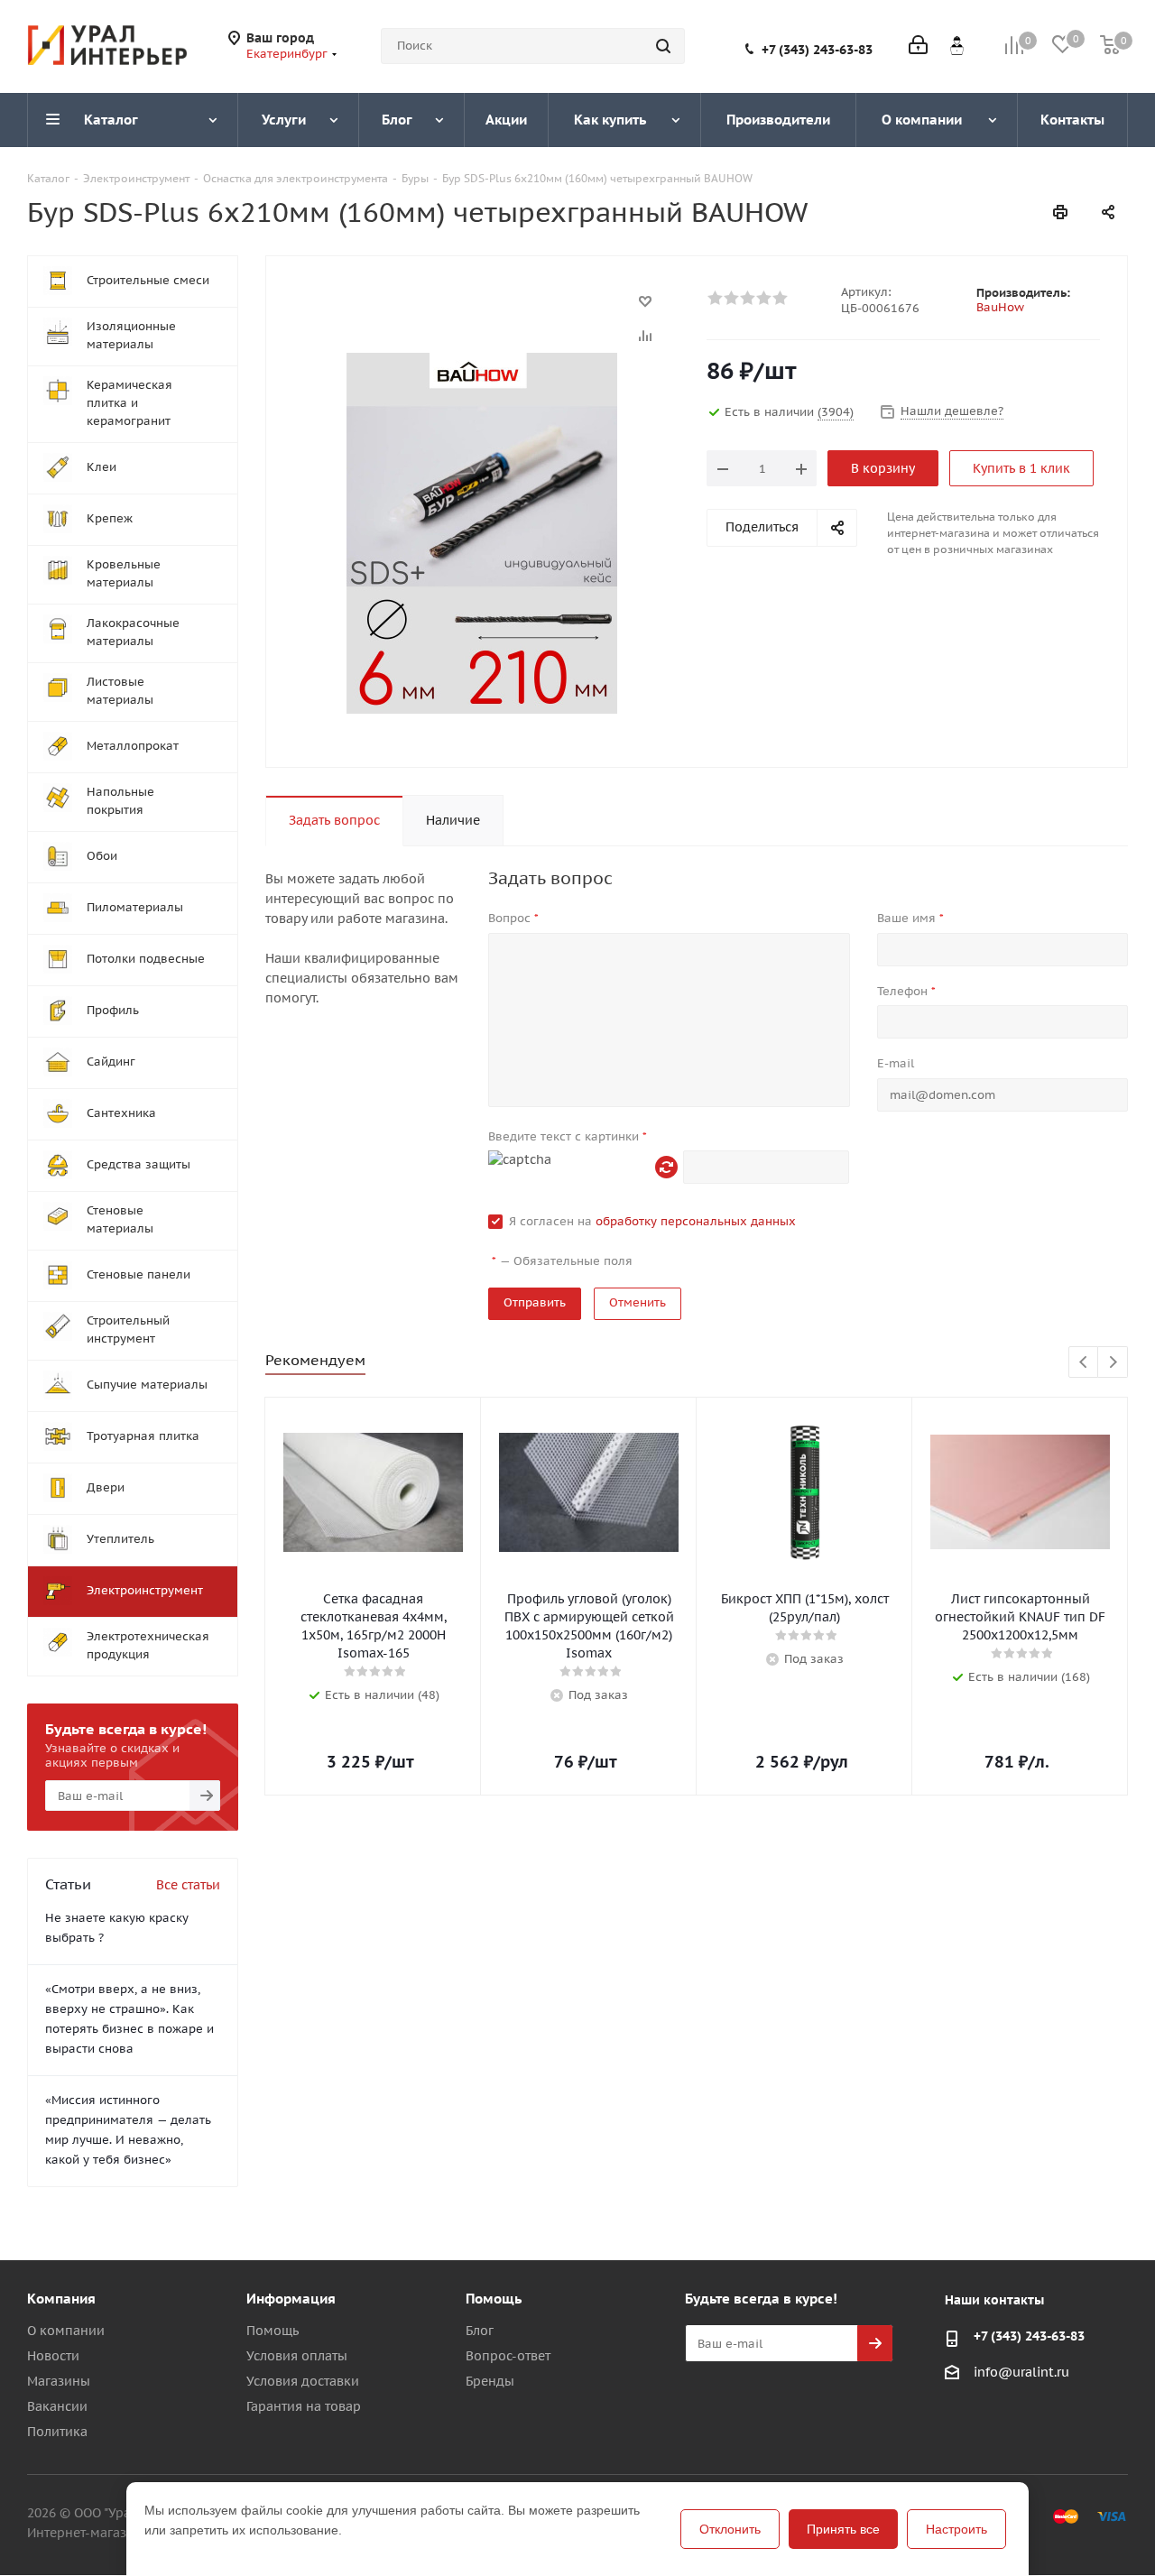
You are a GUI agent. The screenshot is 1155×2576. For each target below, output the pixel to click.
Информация (291, 2299)
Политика (57, 2432)
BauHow (1000, 307)
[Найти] (663, 46)
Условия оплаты (297, 2356)
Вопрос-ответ (508, 2356)
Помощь (273, 2331)
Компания (61, 2299)
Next (1113, 1363)
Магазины (59, 2381)
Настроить (956, 2529)
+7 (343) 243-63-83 (817, 50)
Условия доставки (303, 2381)
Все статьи (188, 1885)
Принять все (843, 2529)
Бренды (490, 2381)
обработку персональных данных (696, 1221)
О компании (66, 2331)
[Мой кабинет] (918, 46)
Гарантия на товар (304, 2406)
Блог (480, 2331)
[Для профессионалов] (957, 45)
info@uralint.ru (1021, 2372)
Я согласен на (652, 1221)
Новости (53, 2356)
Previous (1084, 1363)
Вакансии (57, 2406)
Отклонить (730, 2529)
